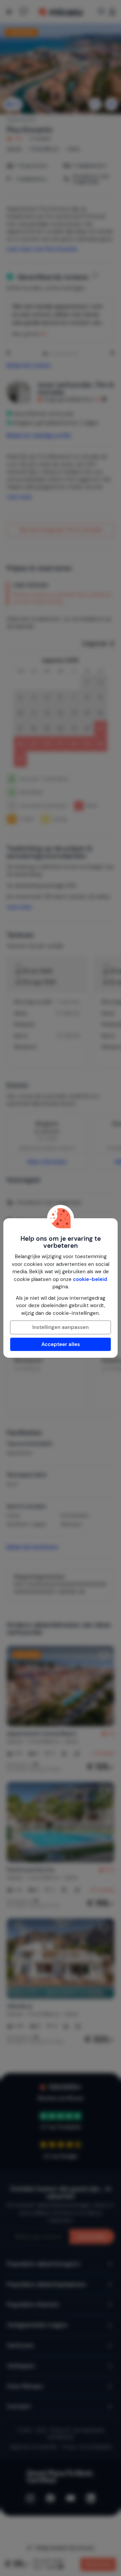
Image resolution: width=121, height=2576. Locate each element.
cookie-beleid (90, 1279)
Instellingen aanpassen (61, 1327)
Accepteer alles (61, 1344)
